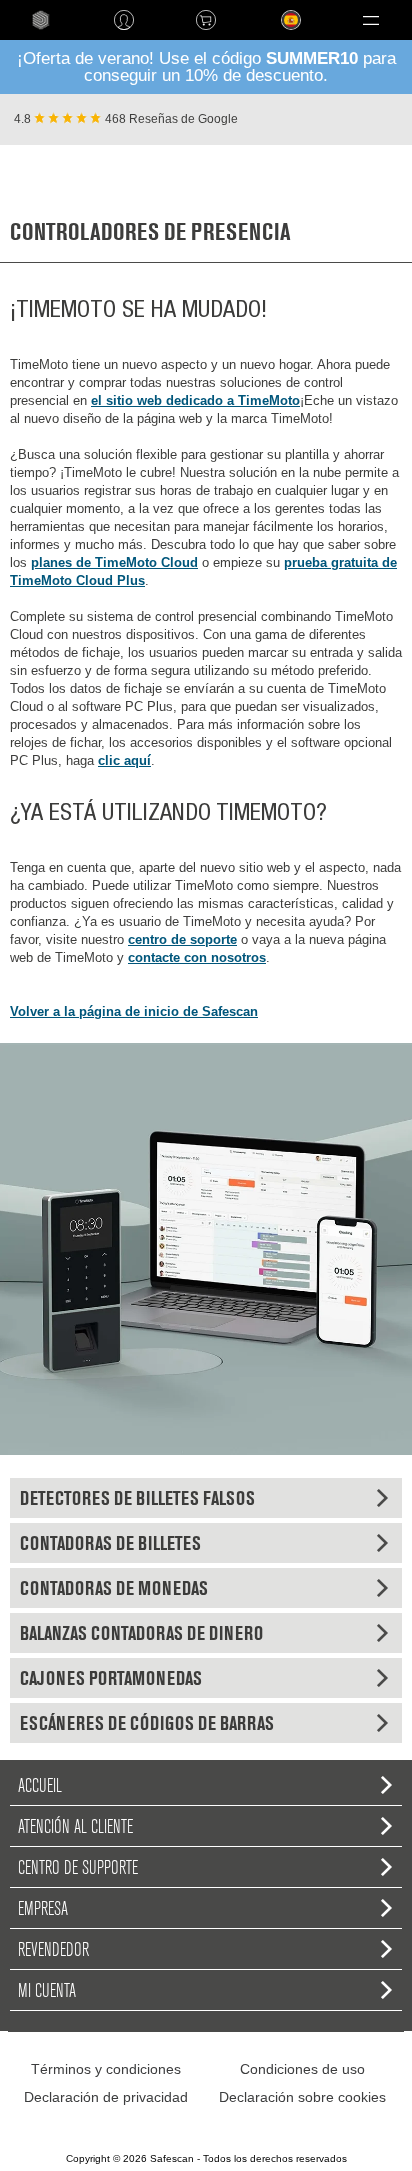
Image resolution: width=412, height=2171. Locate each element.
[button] (371, 20)
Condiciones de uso (302, 2069)
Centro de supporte (78, 1867)
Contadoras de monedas (114, 1588)
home (41, 20)
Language (279, 35)
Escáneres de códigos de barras (147, 1723)
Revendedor (53, 1949)
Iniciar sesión (123, 20)
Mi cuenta (47, 1990)
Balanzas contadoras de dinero (141, 1633)
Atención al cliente (75, 1826)
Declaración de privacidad (106, 2097)
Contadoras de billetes (110, 1543)
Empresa (43, 1908)
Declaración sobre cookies (302, 2097)
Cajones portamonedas (111, 1678)
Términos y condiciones (106, 2069)
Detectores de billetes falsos (137, 1498)
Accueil (40, 1785)
